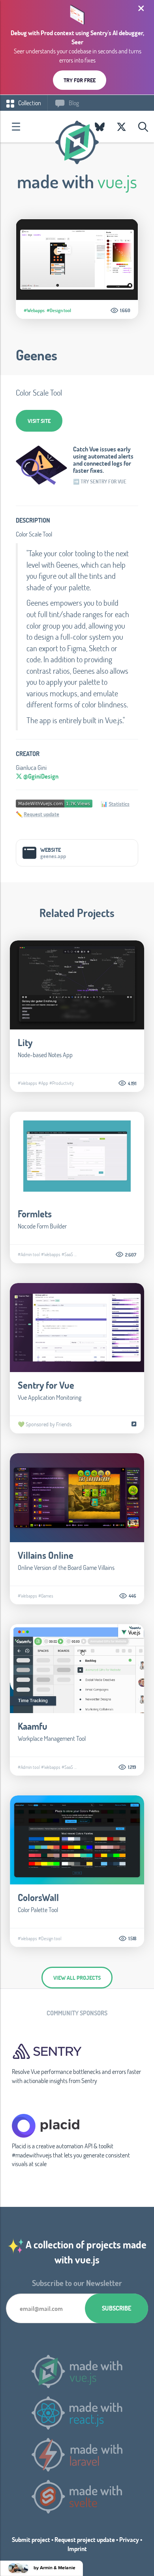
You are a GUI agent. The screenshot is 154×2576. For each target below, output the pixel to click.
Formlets (35, 1214)
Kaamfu (33, 1726)
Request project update (85, 2539)
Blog (73, 103)
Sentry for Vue (46, 1385)
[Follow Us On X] (121, 127)
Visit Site (39, 421)
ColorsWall (38, 1897)
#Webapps (34, 310)
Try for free (80, 80)
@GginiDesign (40, 776)
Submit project (31, 2539)
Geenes (37, 355)
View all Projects (77, 1978)
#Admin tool (29, 1254)
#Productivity (62, 1083)
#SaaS (67, 1254)
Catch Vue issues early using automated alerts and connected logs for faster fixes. (103, 460)
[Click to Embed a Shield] (54, 803)
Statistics (119, 804)
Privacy (129, 2539)
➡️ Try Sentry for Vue (100, 481)
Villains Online (46, 1555)
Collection (29, 103)
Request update (41, 814)
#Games (46, 1596)
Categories (16, 127)
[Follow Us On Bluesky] (100, 127)
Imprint (77, 2549)
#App (43, 1083)
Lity (25, 1042)
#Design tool (59, 310)
